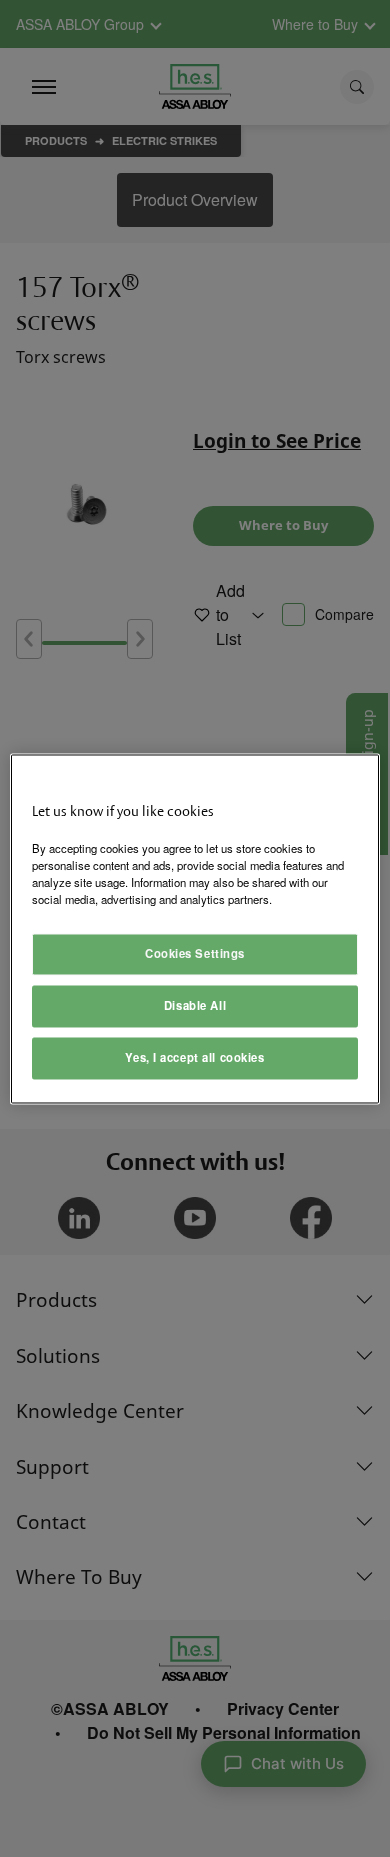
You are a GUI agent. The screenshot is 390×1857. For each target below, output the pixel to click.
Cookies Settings (195, 953)
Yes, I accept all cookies (194, 1057)
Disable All (195, 1005)
